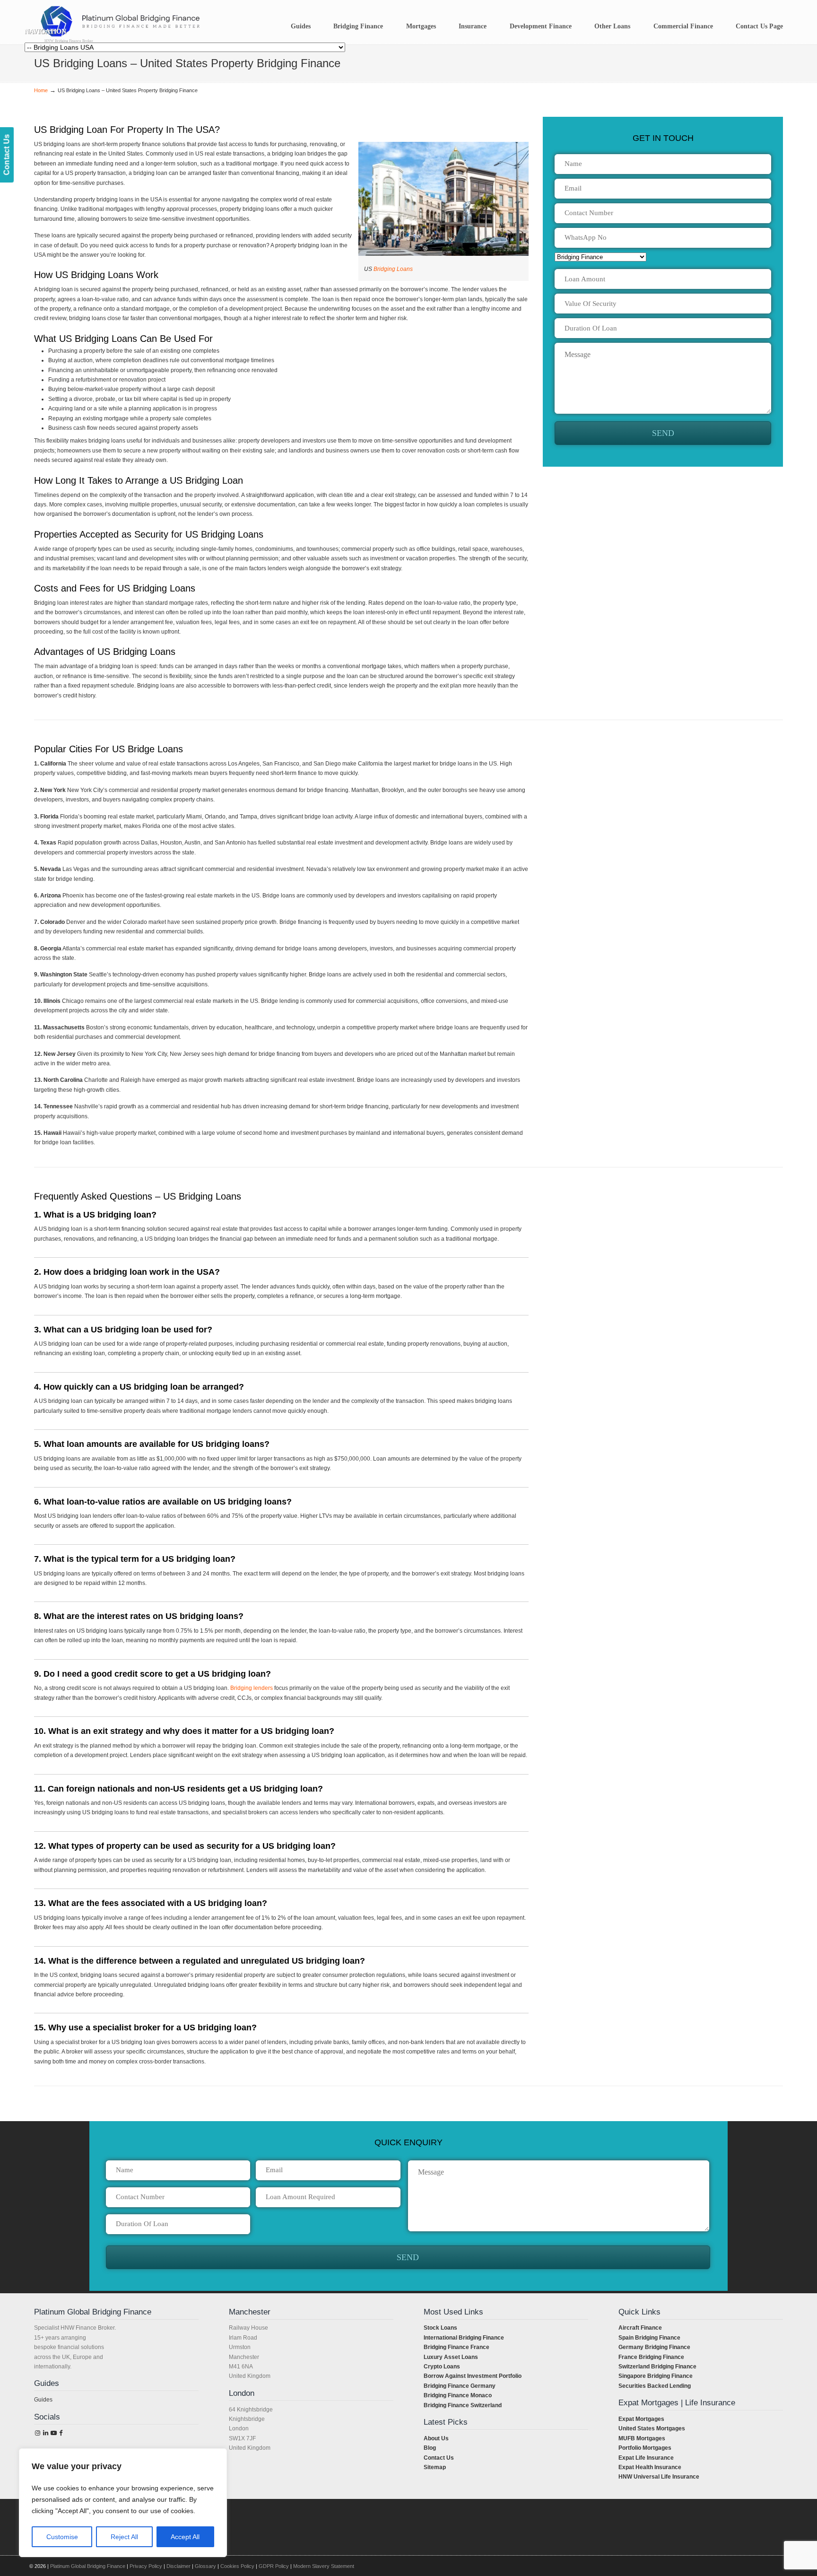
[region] (123, 2503)
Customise (62, 2537)
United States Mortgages (652, 2428)
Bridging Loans (393, 269)
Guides (43, 2400)
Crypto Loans (442, 2367)
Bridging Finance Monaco (458, 2395)
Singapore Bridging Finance (656, 2376)
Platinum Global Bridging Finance (88, 2566)
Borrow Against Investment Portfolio (473, 2376)
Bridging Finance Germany (460, 2386)
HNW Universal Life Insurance (659, 2477)
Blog (430, 2448)
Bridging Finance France (456, 2347)
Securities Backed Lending (655, 2386)
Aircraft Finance (640, 2328)
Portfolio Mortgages (645, 2448)
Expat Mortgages (641, 2419)
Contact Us (439, 2458)
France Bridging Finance (651, 2357)
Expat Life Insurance (646, 2458)
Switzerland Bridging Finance (657, 2367)
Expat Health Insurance (650, 2467)
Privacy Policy (146, 2566)
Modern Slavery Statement (324, 2566)
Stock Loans (440, 2328)
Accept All (185, 2537)
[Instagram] (38, 2433)
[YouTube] (53, 2433)
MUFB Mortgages (642, 2438)
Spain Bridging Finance (649, 2338)
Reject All (124, 2537)
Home (41, 90)
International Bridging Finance (464, 2338)
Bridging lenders (252, 1688)
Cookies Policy (237, 2566)
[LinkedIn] (45, 2433)
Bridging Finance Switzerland (463, 2405)
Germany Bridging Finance (654, 2347)
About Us (436, 2438)
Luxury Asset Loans (451, 2357)
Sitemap (435, 2467)
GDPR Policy (274, 2566)
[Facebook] (61, 2433)
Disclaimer (178, 2566)
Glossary (205, 2566)
